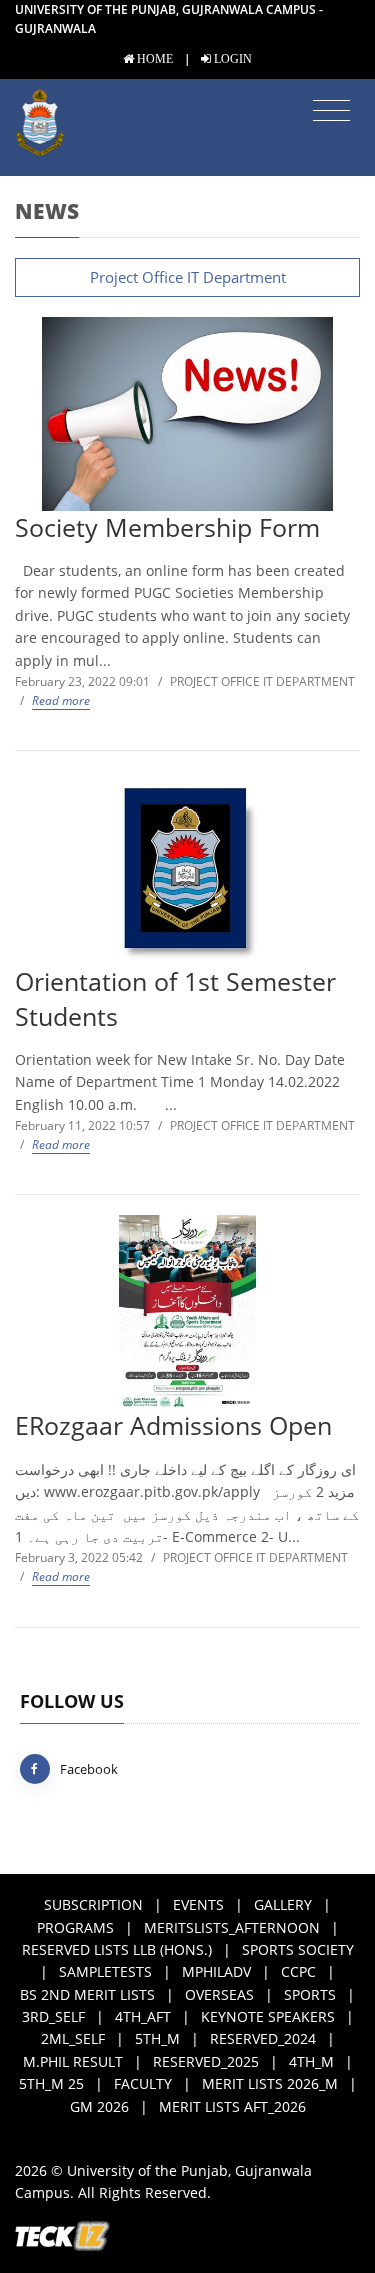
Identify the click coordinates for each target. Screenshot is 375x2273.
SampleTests (105, 1971)
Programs (75, 1927)
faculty (143, 2083)
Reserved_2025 (206, 2061)
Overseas (219, 1994)
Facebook (89, 1769)
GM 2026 (99, 2106)
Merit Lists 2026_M (270, 2083)
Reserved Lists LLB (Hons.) (117, 1949)
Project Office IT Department (188, 277)
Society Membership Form (167, 527)
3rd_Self (53, 2016)
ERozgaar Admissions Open (173, 1425)
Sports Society (298, 1949)
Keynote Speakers (268, 2016)
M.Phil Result (73, 2061)
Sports (310, 1994)
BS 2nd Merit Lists (87, 1994)
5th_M (157, 2038)
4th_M (311, 2061)
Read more (61, 700)
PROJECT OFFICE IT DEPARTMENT (262, 681)
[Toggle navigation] (331, 111)
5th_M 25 (51, 2083)
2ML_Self (73, 2038)
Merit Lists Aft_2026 (232, 2106)
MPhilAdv (216, 1971)
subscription (93, 1904)
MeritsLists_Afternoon (232, 1927)
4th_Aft (143, 2016)
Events (198, 1904)
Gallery (283, 1904)
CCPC (298, 1971)
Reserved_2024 (263, 2038)
